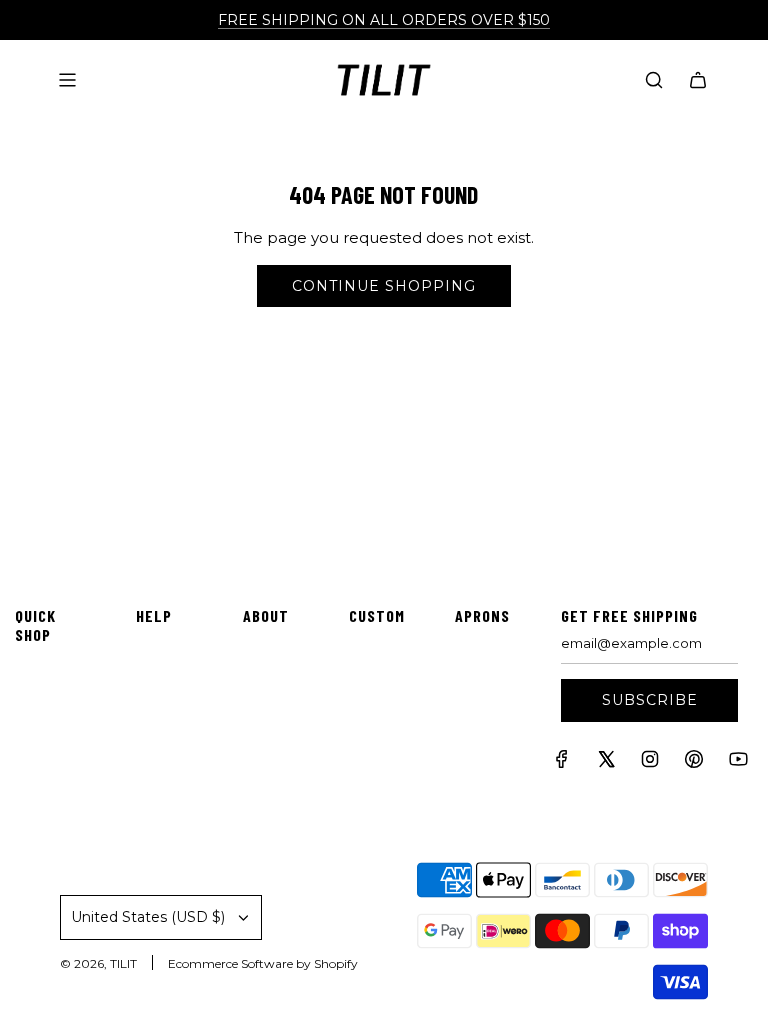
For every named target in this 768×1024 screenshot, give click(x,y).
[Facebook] (562, 763)
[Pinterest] (694, 763)
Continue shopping (384, 286)
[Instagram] (650, 763)
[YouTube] (738, 763)
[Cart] (698, 80)
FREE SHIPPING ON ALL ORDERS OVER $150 (384, 20)
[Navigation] (67, 80)
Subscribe (650, 700)
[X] (606, 763)
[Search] (654, 80)
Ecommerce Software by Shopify (263, 963)
